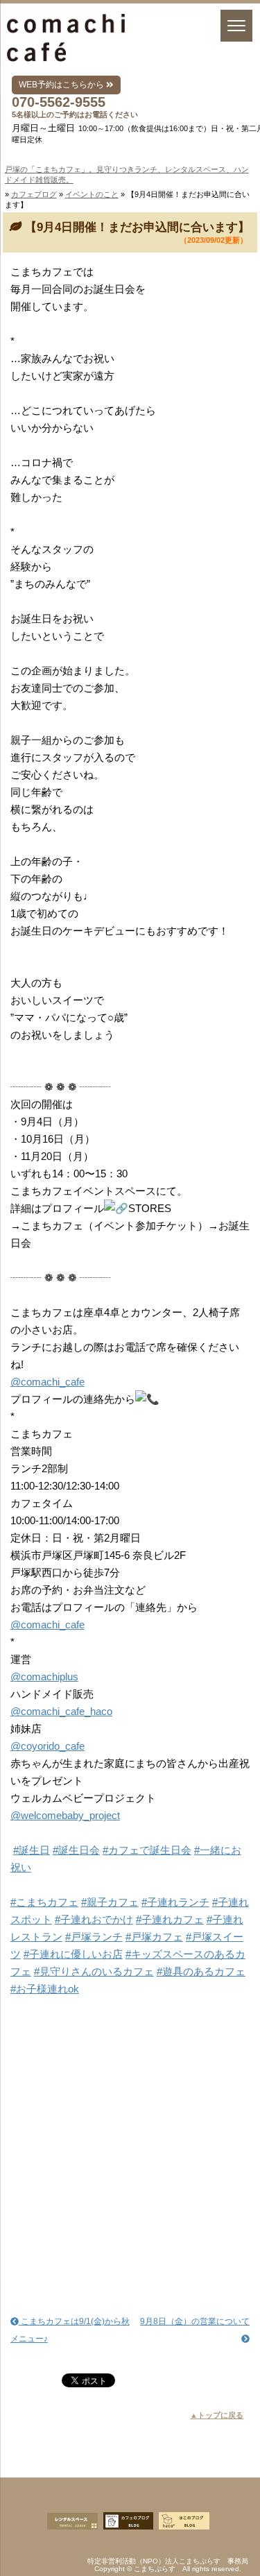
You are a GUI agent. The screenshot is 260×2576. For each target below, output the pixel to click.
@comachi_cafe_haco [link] (61, 1711)
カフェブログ (34, 194)
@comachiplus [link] (44, 1677)
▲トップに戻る (217, 2415)
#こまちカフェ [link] (44, 1902)
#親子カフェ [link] (110, 1902)
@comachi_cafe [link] (47, 1382)
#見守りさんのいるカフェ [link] (94, 1971)
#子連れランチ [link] (175, 1902)
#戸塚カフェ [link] (154, 1937)
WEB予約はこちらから (62, 85)
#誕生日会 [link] (76, 1850)
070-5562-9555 (59, 102)
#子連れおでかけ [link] (94, 1919)
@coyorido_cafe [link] (47, 1746)
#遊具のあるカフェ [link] (201, 1971)
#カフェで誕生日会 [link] (147, 1850)
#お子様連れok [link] (45, 1989)
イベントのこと (92, 194)
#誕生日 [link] (32, 1850)
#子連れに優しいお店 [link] (73, 1954)
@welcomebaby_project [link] (65, 1815)
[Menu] (236, 26)
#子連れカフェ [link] (170, 1919)
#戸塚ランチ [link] (94, 1937)
